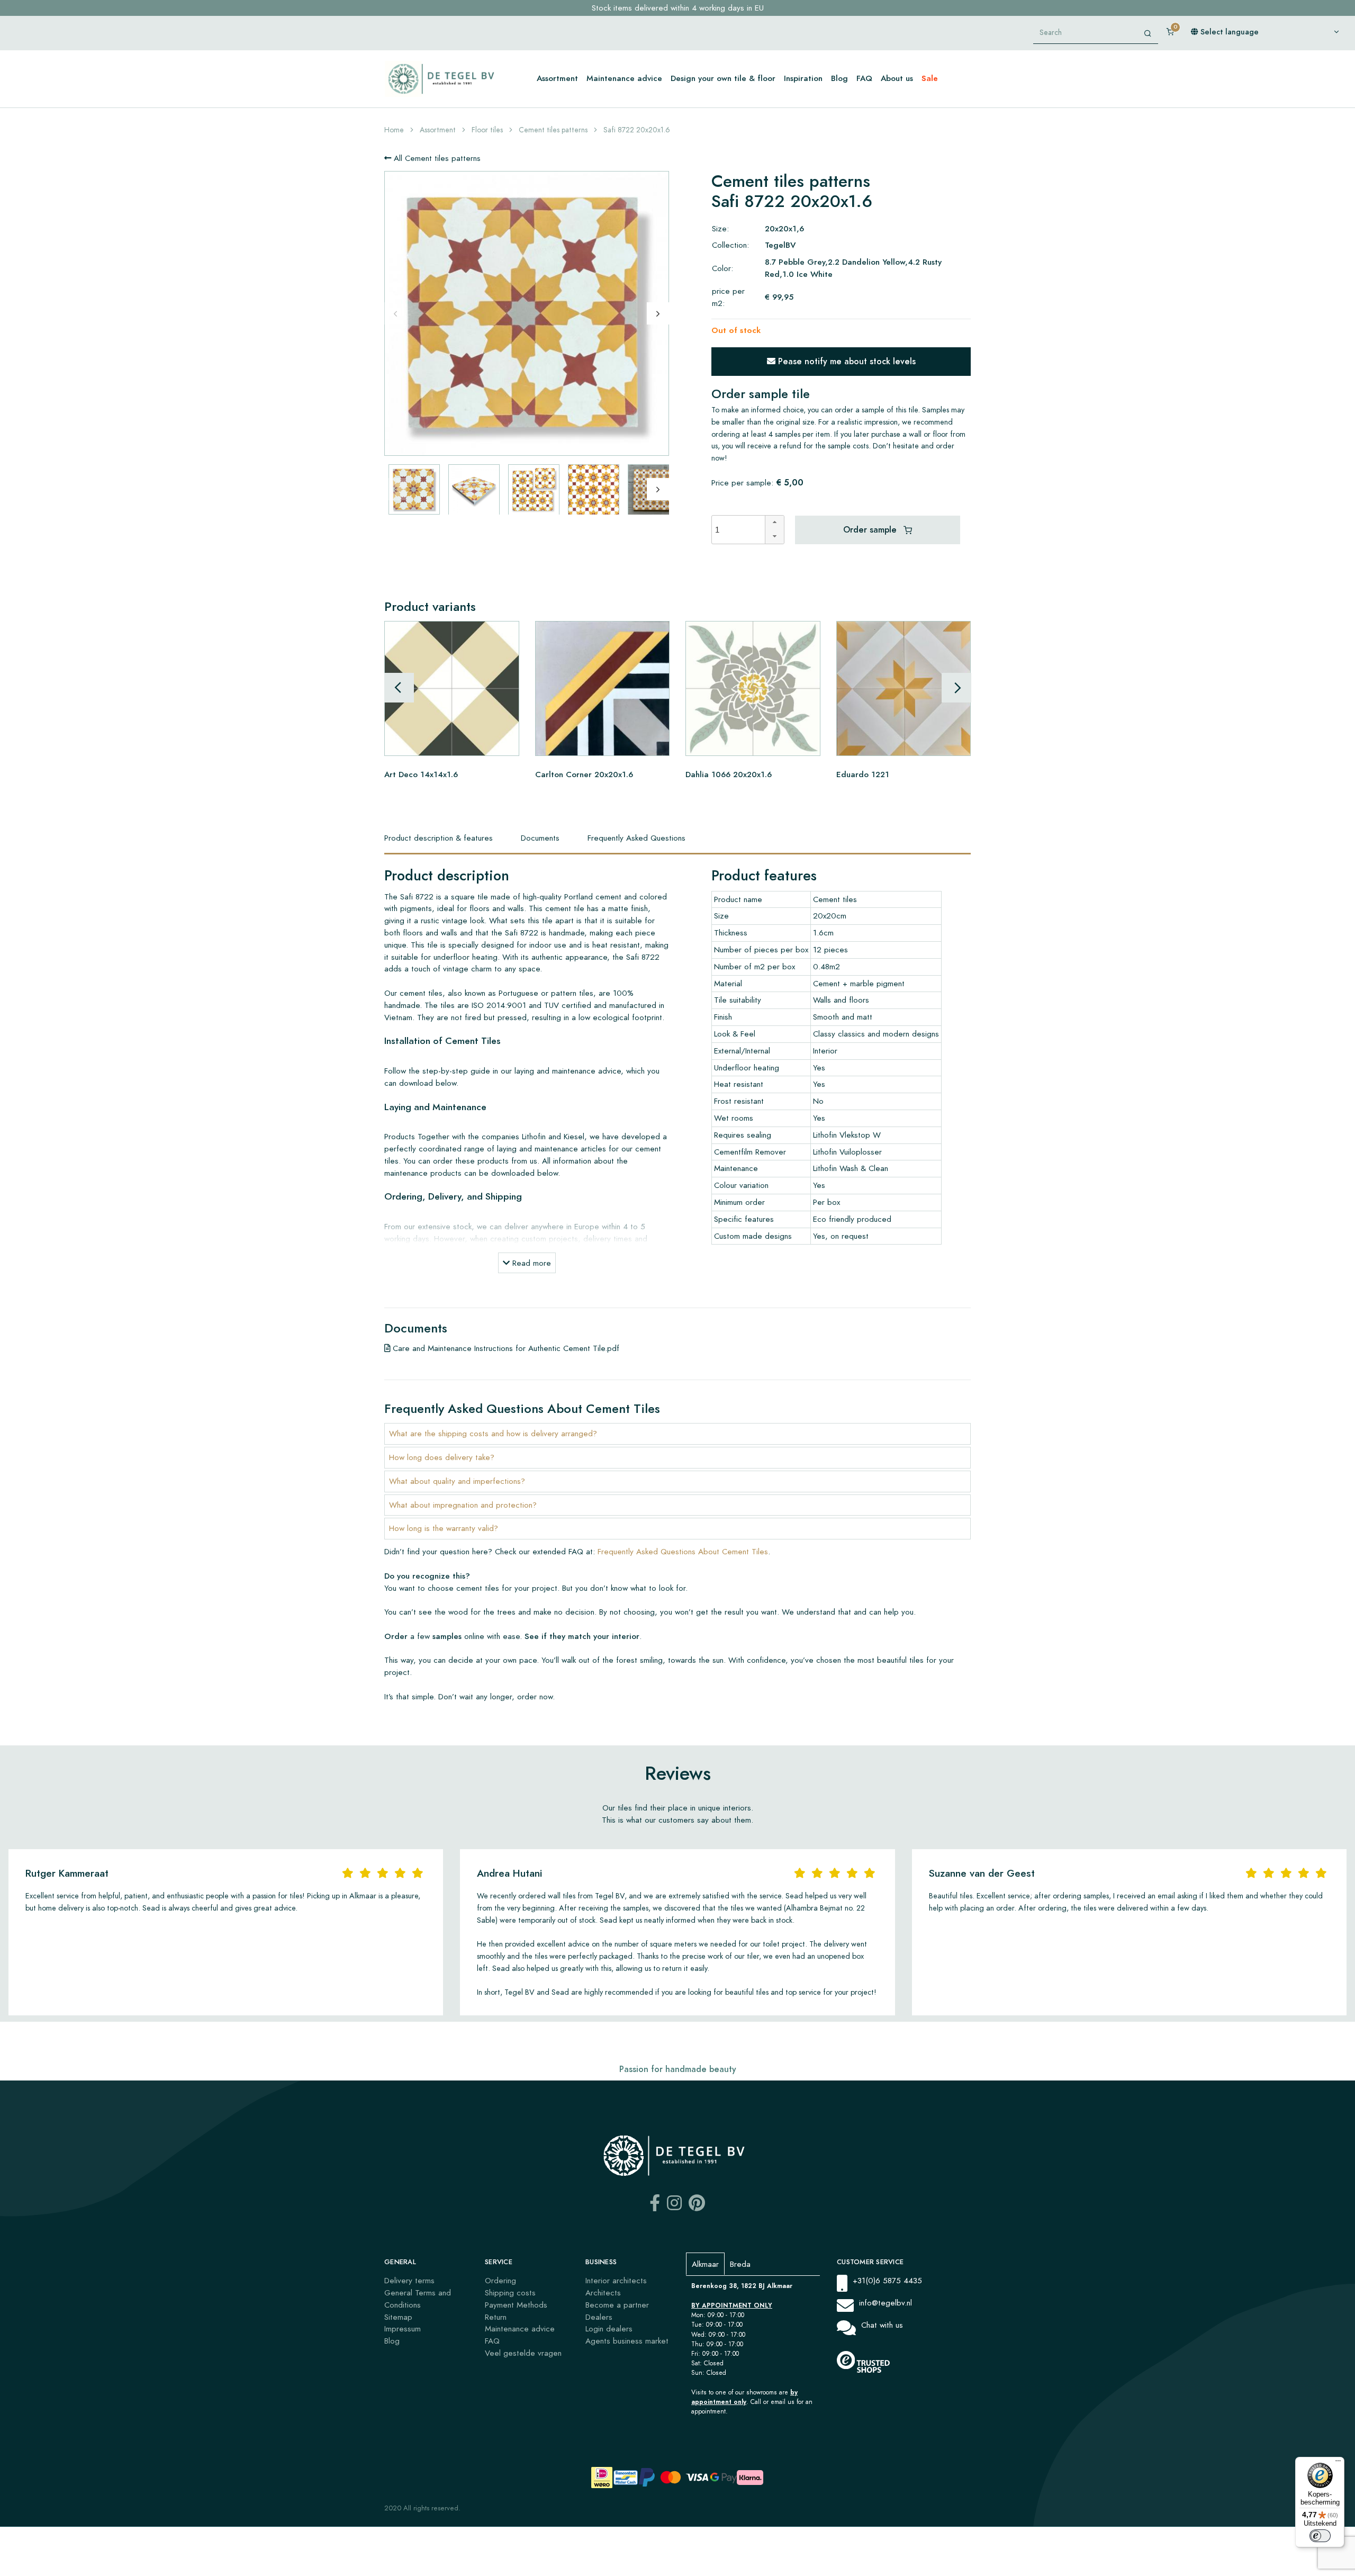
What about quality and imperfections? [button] (457, 1481)
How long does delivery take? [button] (442, 1457)
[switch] (1320, 2536)
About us (897, 78)
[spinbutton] (742, 530)
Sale (930, 78)
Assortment (557, 78)
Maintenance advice (624, 78)
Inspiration (803, 78)
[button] (774, 523)
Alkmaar (705, 2264)
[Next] (658, 313)
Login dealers (609, 2329)
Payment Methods (516, 2305)
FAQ (864, 78)
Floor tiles (487, 130)
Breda (740, 2264)
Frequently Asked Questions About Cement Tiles (683, 1551)
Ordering (500, 2280)
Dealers (599, 2317)
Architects (603, 2293)
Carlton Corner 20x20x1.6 (584, 774)
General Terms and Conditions (418, 2299)
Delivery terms (409, 2280)
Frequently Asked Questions (636, 838)
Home (394, 130)
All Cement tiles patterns (436, 158)
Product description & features (439, 838)
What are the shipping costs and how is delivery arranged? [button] (493, 1433)
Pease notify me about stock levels (846, 361)
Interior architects (616, 2280)
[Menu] (1338, 2463)
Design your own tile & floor (723, 78)
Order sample (871, 530)
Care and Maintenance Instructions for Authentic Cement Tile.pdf (505, 1348)
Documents (540, 838)
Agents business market (627, 2341)
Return (496, 2317)
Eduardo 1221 (863, 774)
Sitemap (398, 2317)
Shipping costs (510, 2293)
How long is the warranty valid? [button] (444, 1528)
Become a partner (617, 2305)
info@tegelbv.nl (886, 2303)
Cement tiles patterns (553, 130)
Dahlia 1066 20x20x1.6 (729, 774)
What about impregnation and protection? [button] (463, 1505)
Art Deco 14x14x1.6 (421, 774)
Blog (839, 78)
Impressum (403, 2329)
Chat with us (882, 2325)
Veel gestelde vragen (523, 2353)
